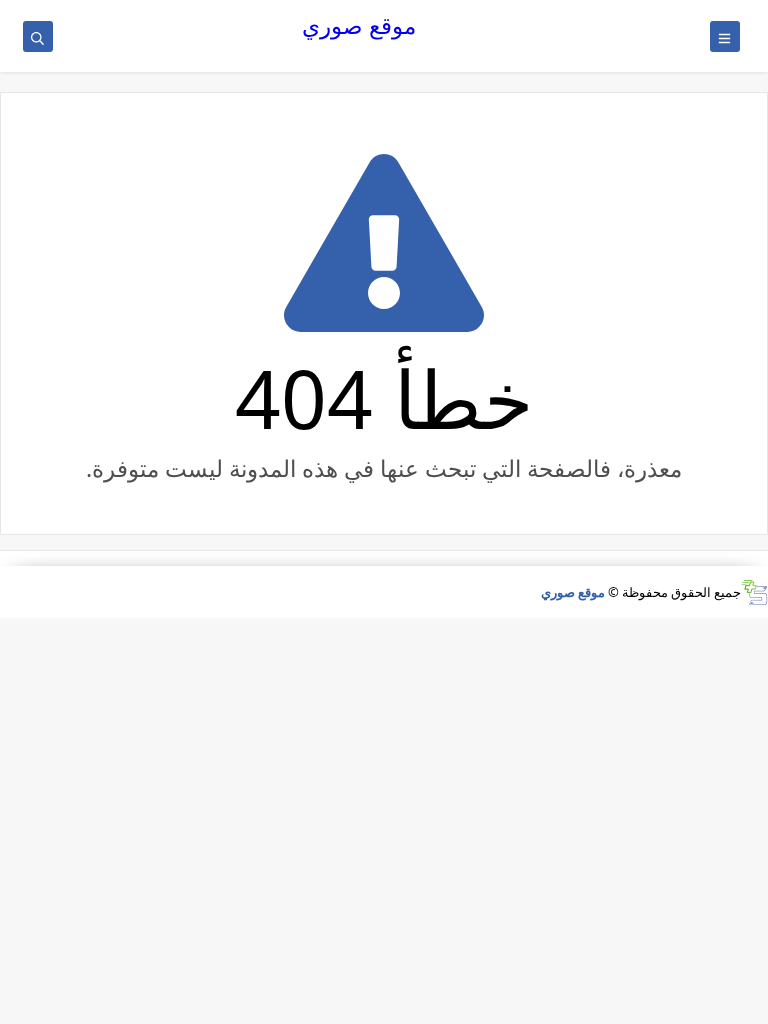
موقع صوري (359, 25)
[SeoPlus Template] (754, 592)
